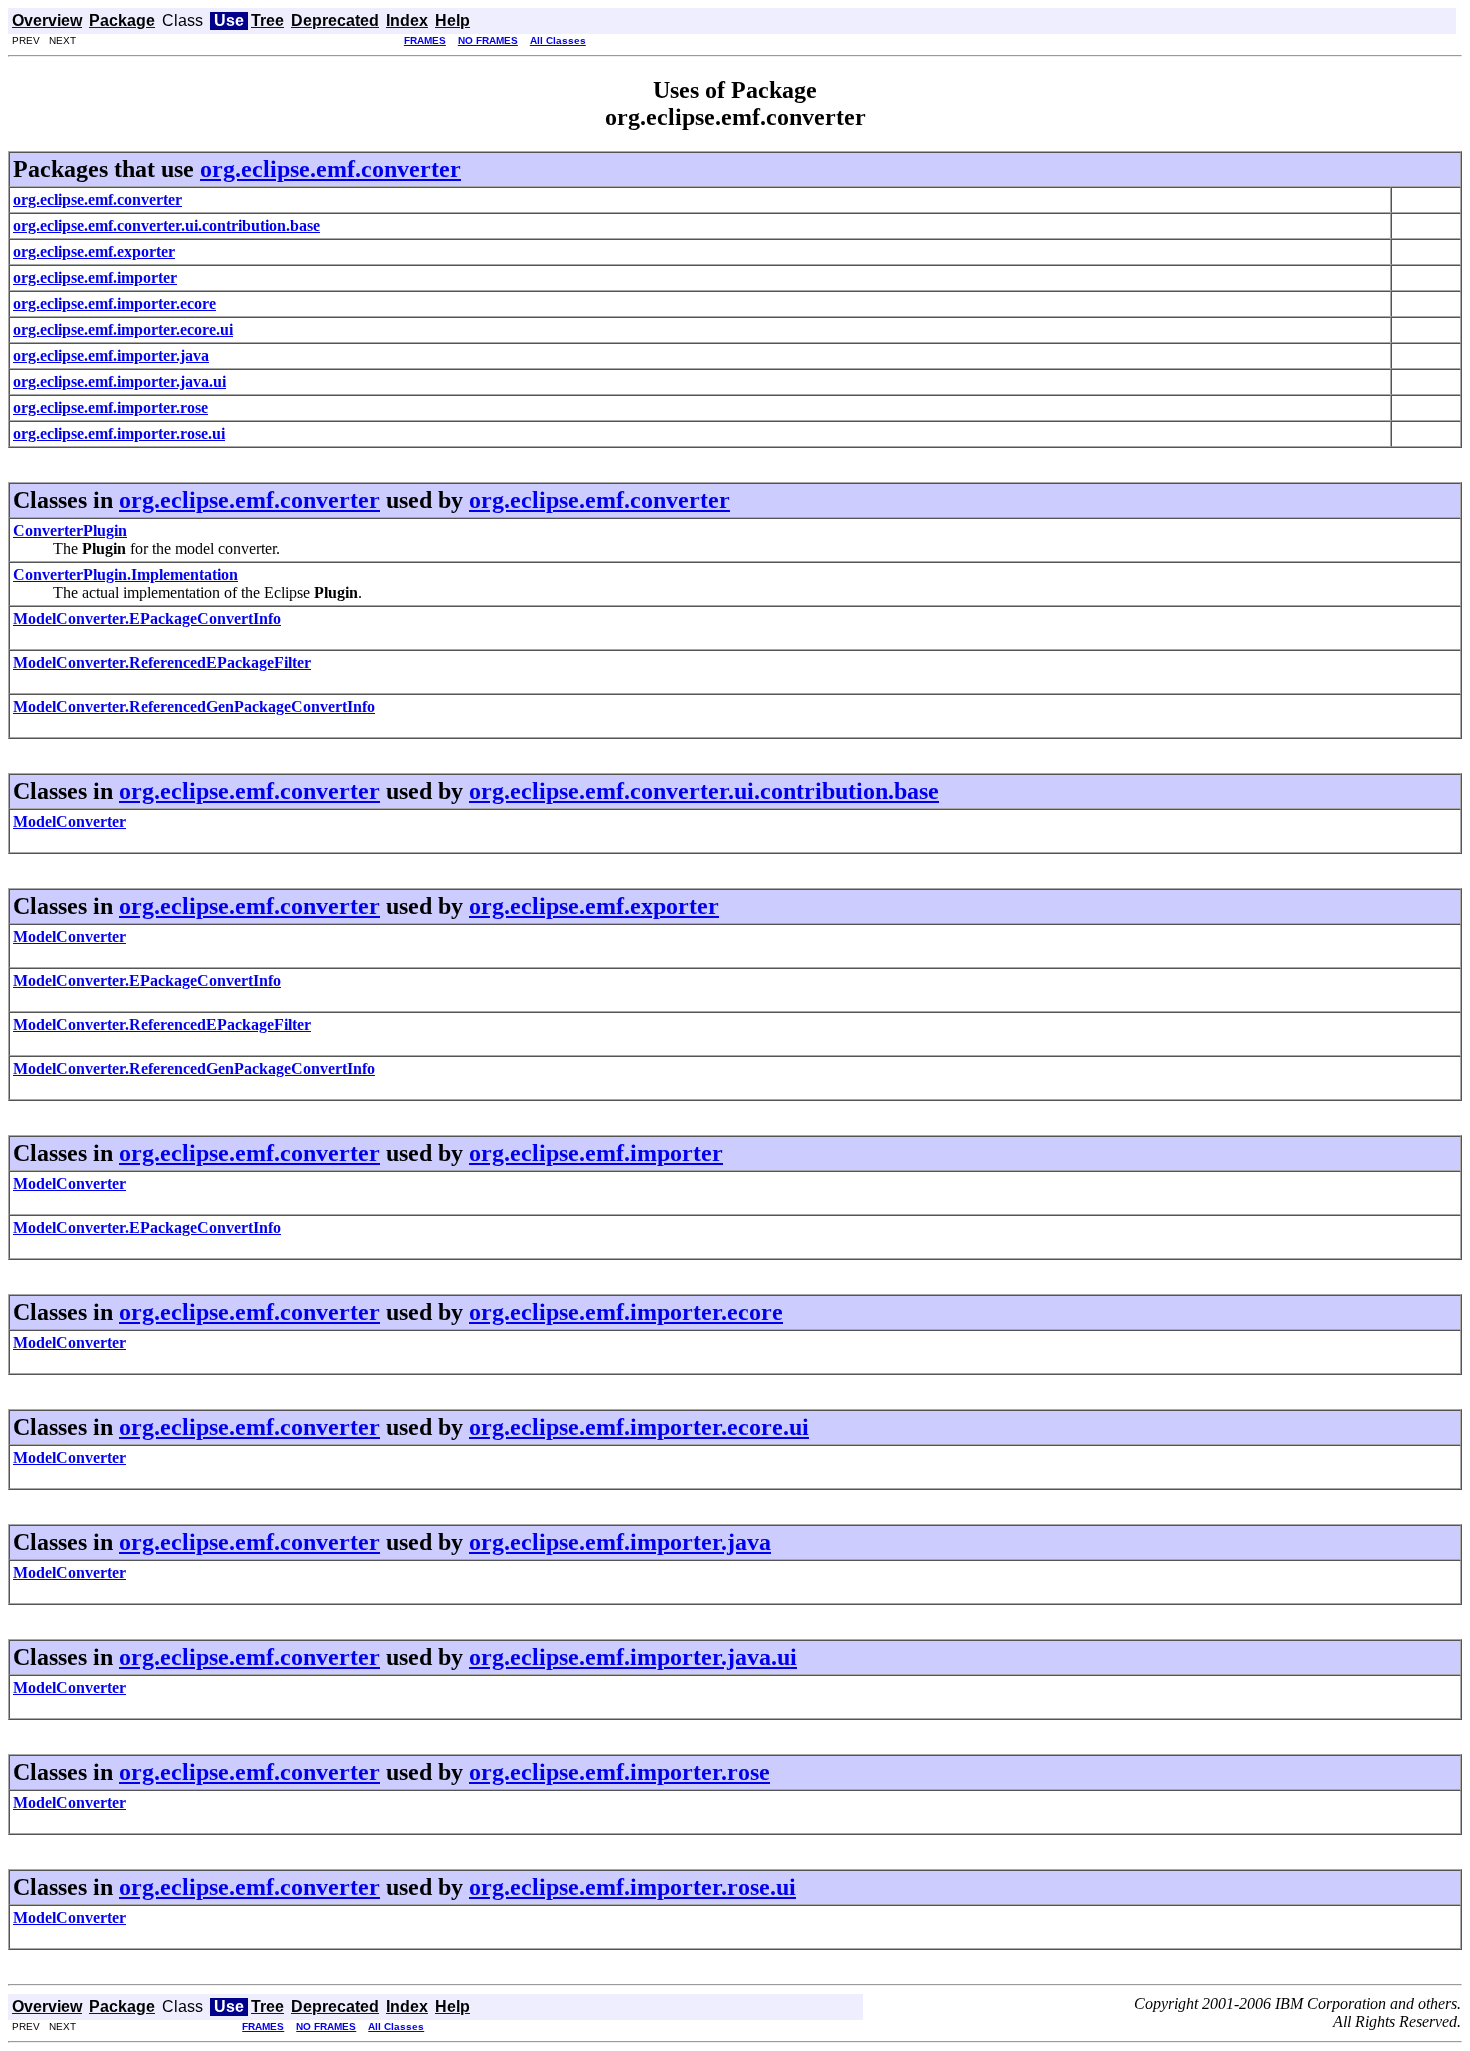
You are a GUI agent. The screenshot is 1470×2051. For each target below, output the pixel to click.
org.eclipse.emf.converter (330, 169)
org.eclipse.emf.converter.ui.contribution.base (704, 791)
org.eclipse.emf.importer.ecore (626, 1312)
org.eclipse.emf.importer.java (620, 1542)
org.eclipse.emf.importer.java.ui (633, 1657)
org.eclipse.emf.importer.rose (619, 1772)
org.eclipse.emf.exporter (594, 906)
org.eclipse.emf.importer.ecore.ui (639, 1427)
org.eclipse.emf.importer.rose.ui (632, 1887)
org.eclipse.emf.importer (596, 1153)
